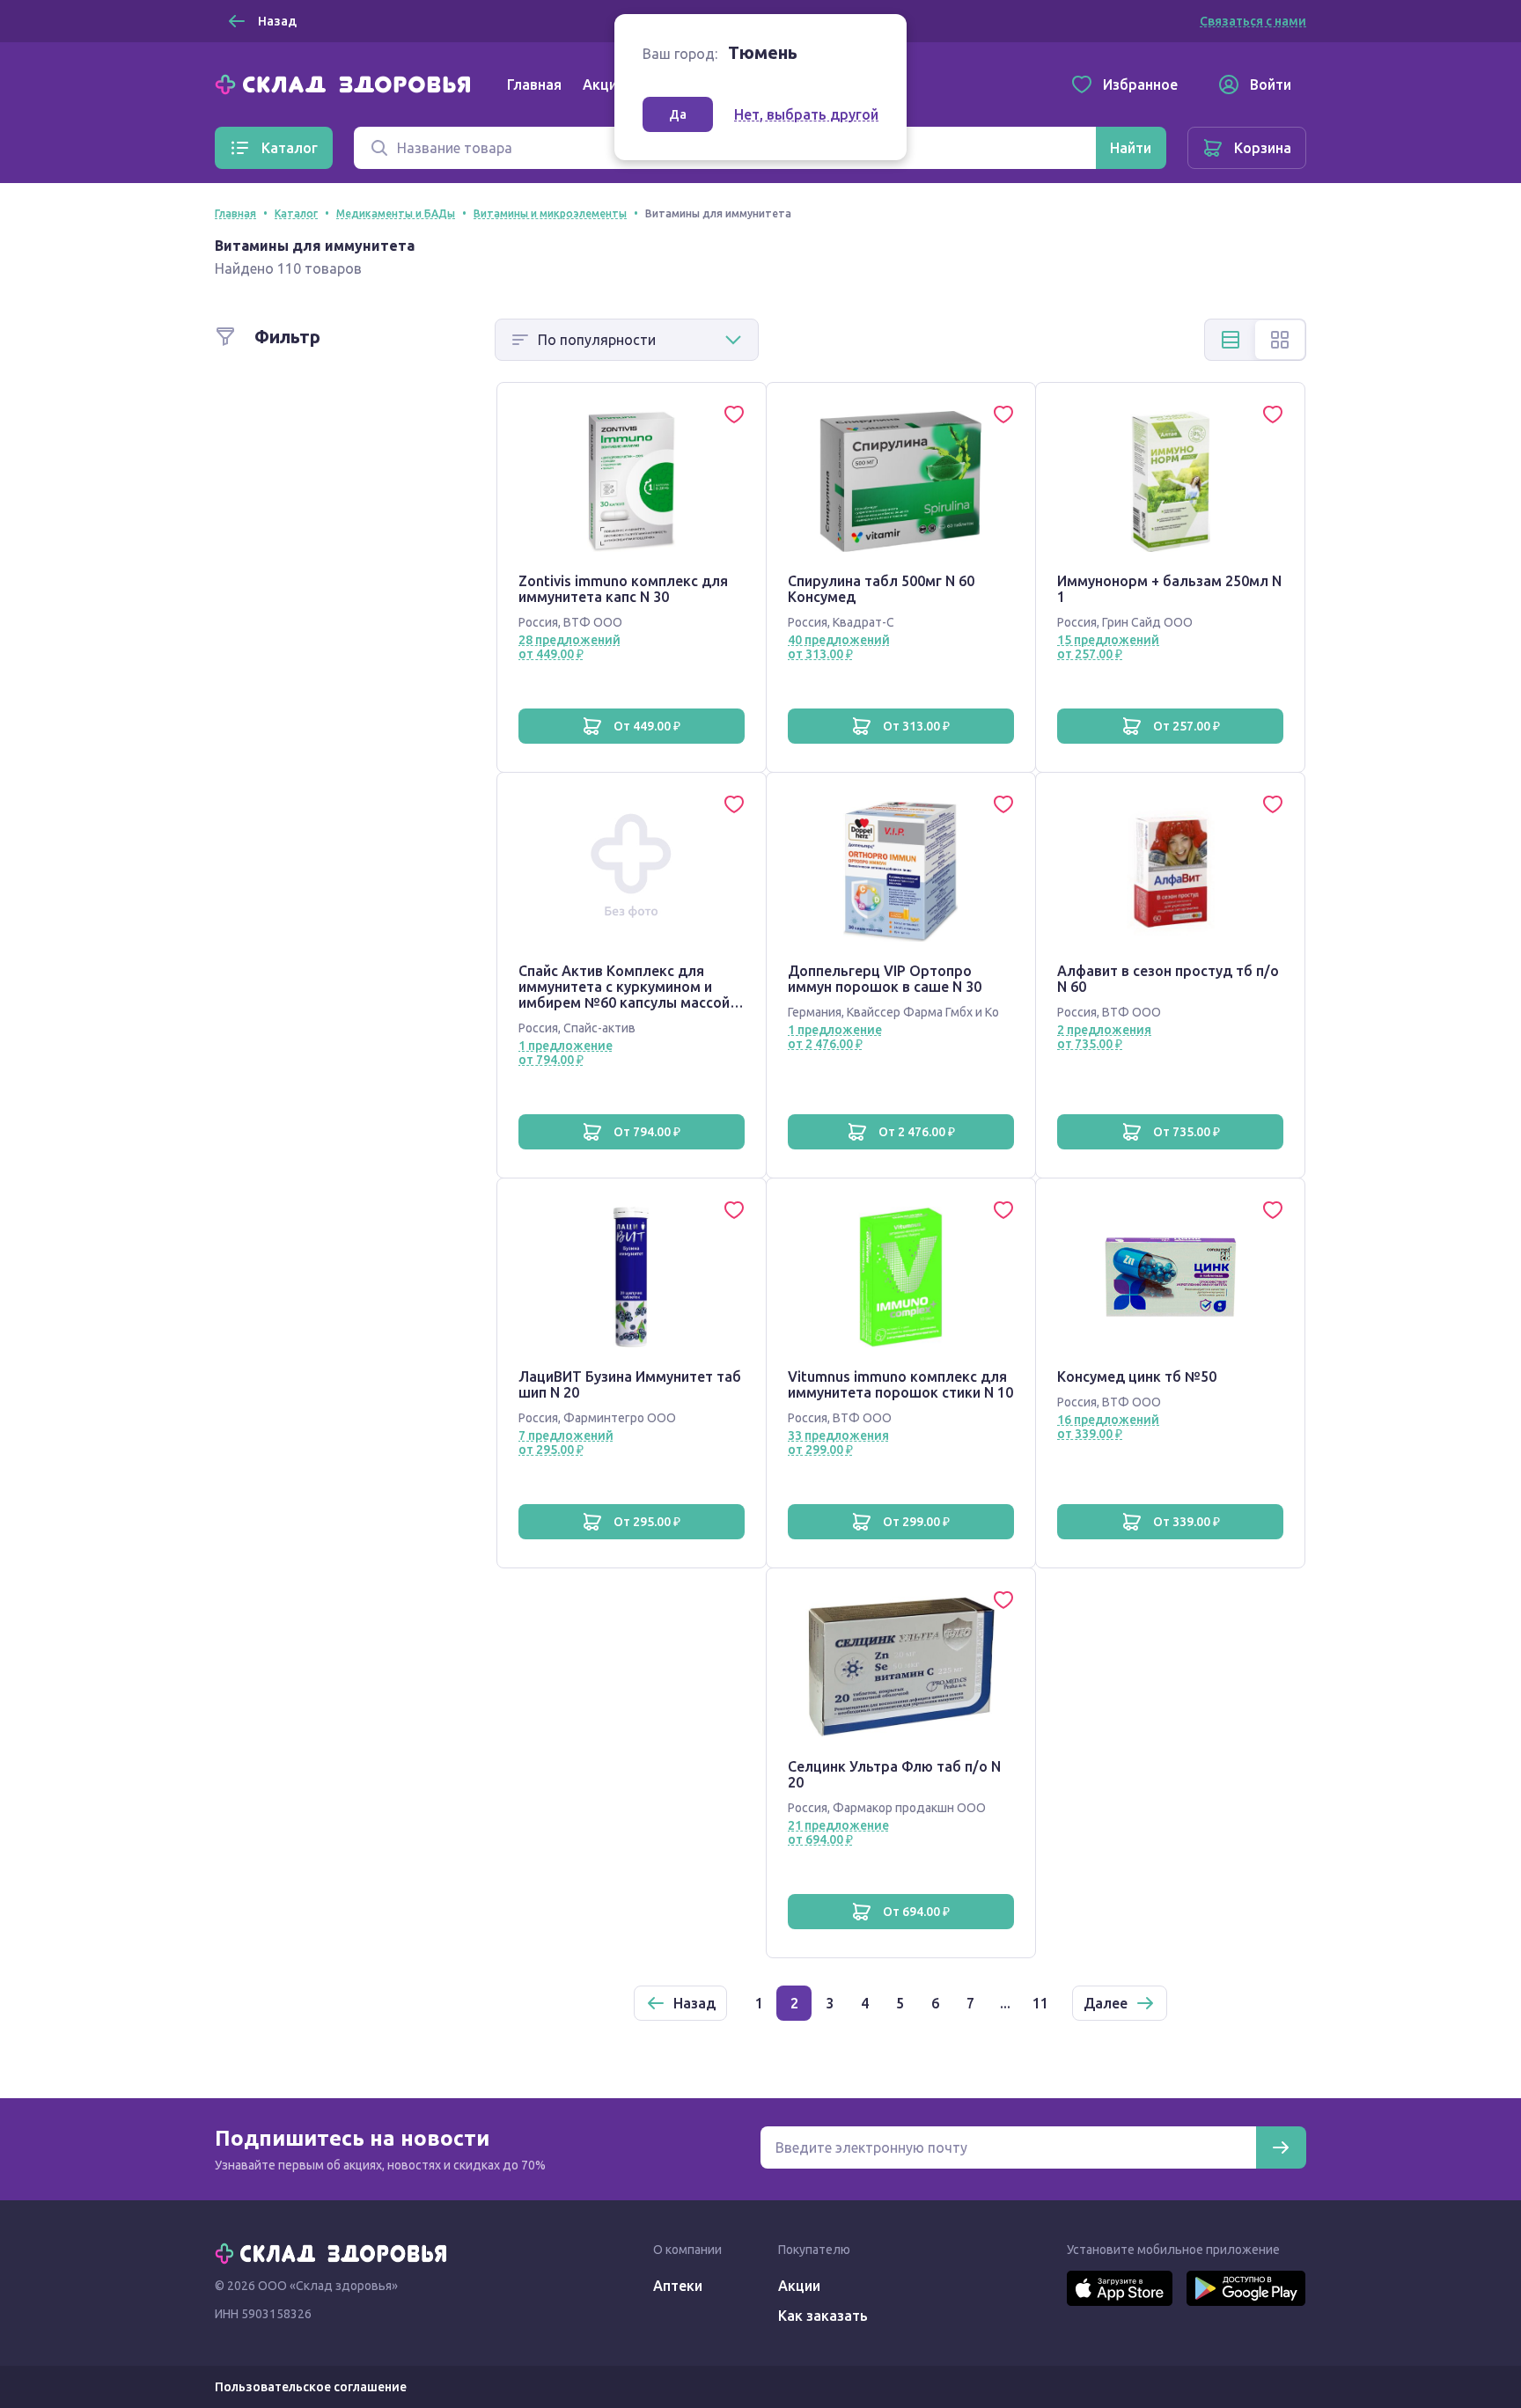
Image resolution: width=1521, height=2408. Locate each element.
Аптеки (678, 2286)
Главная (534, 84)
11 (1040, 2003)
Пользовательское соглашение (311, 2387)
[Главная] (347, 83)
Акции (604, 84)
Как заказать (823, 2316)
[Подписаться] (1281, 2147)
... (1005, 2003)
